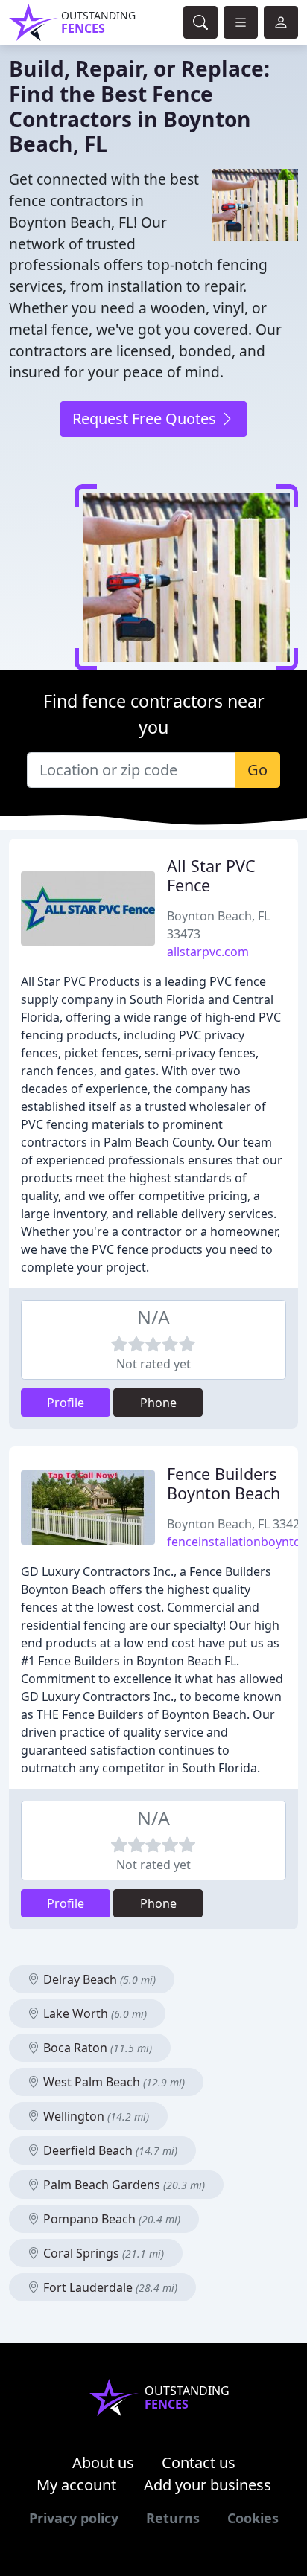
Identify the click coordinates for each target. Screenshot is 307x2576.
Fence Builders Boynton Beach (224, 1483)
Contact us (199, 2463)
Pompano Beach (110, 2219)
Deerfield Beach (109, 2150)
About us (103, 2463)
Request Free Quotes (146, 419)
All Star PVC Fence (211, 875)
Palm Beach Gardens (123, 2185)
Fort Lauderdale (109, 2287)
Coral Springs (102, 2253)
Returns (173, 2518)
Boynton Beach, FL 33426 (237, 1524)
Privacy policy (74, 2518)
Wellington (95, 2116)
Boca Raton (96, 2048)
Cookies (253, 2518)
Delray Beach (98, 1979)
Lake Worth (94, 2013)
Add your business (208, 2485)
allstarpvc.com (208, 952)
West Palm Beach (113, 2082)
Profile (66, 1403)
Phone (158, 1403)
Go (257, 770)
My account (76, 2485)
